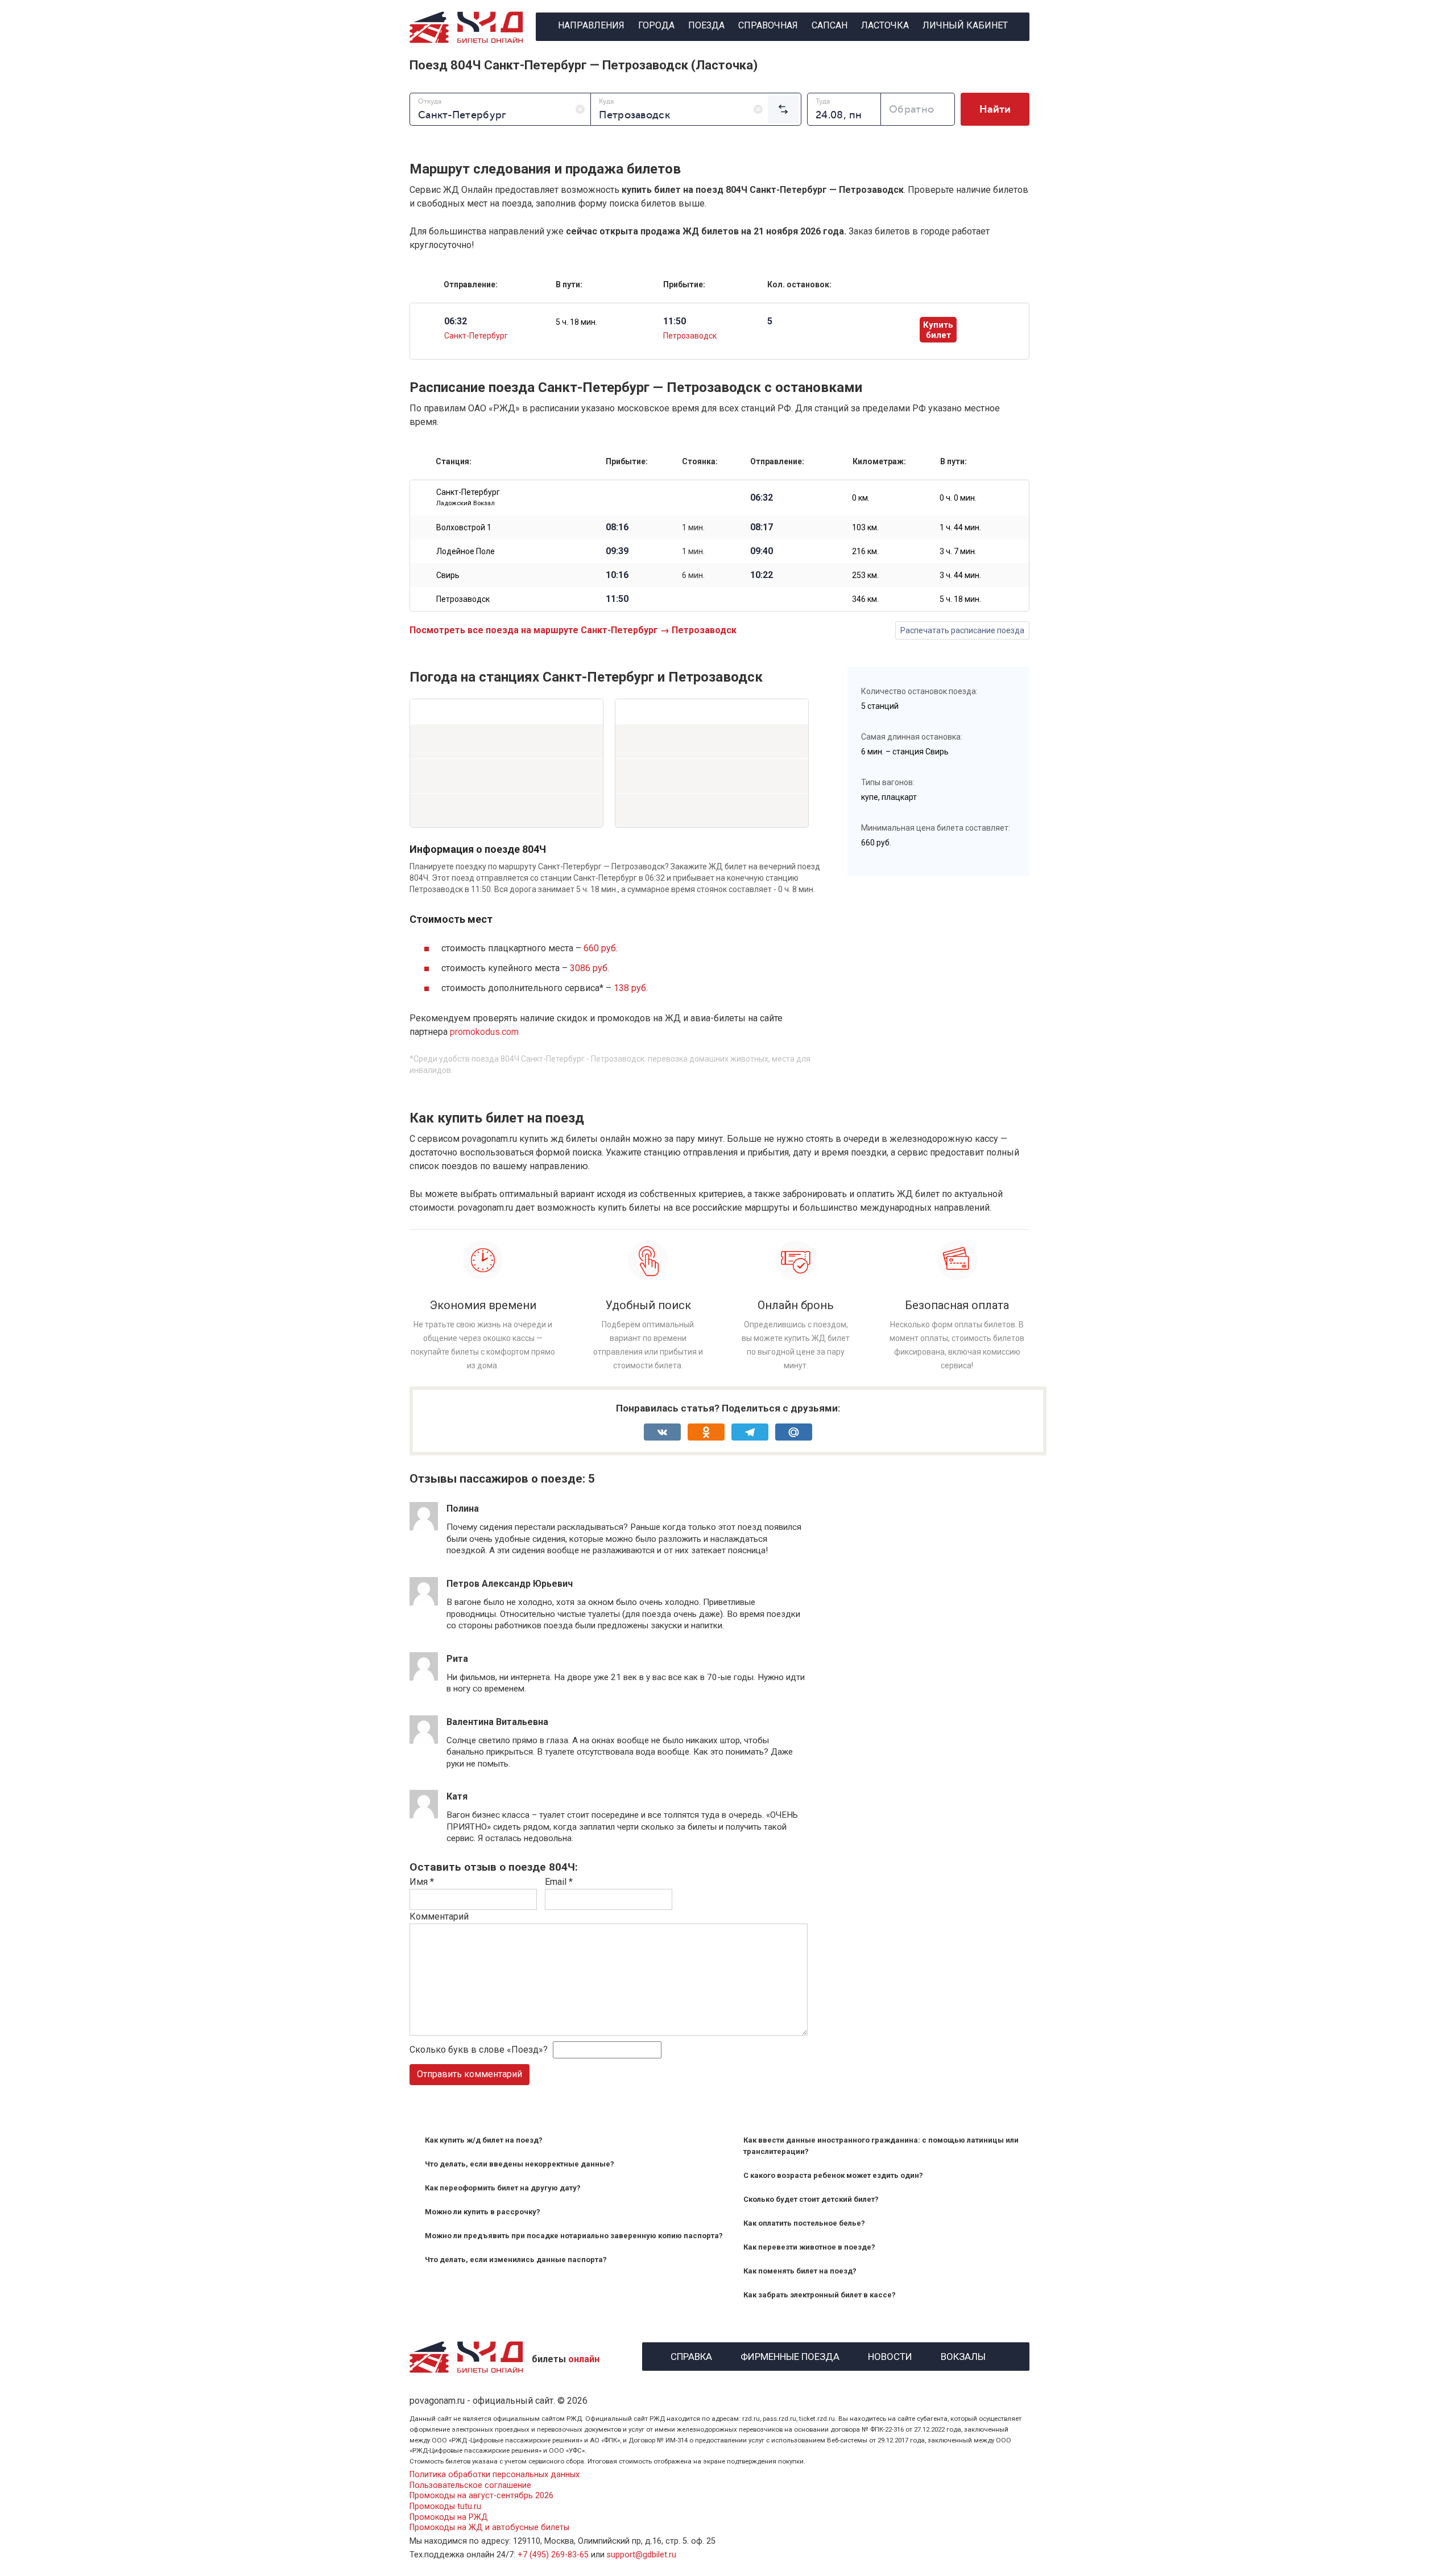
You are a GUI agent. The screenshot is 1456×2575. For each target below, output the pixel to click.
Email (559, 1882)
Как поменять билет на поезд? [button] (800, 2271)
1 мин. (693, 527)
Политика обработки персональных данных (495, 2475)
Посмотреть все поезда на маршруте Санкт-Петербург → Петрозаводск (573, 630)
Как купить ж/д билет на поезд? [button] (484, 2140)
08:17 (762, 527)
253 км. (865, 575)
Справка (691, 2355)
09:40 (762, 551)
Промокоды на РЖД (449, 2517)
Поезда (706, 25)
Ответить (477, 1561)
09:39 (617, 551)
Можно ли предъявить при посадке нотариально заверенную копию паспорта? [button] (574, 2236)
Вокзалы (963, 2355)
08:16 (617, 527)
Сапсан (830, 25)
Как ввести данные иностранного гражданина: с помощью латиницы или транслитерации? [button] (881, 2146)
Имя (422, 1882)
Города (656, 25)
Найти (995, 109)
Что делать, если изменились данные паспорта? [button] (516, 2260)
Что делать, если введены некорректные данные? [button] (520, 2164)
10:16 (617, 575)
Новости (890, 2355)
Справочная (768, 25)
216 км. (865, 551)
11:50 (617, 599)
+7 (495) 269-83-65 (553, 2555)
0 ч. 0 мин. (958, 498)
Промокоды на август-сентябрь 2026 (481, 2496)
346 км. (865, 599)
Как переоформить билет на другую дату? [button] (503, 2188)
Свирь (448, 575)
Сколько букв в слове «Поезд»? (479, 2050)
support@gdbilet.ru (642, 2555)
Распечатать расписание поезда (962, 630)
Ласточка (885, 25)
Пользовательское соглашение (470, 2485)
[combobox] (500, 109)
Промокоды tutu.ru (445, 2506)
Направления (591, 25)
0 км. (861, 498)
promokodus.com (484, 1032)
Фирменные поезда (790, 2355)
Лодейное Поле (466, 551)
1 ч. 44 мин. (960, 527)
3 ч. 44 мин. (960, 575)
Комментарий (439, 1916)
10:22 (762, 575)
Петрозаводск (690, 336)
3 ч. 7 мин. (958, 551)
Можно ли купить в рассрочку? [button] (483, 2212)
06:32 (762, 498)
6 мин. (693, 575)
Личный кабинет (965, 25)
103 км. (865, 527)
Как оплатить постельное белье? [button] (804, 2223)
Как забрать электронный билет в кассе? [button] (820, 2295)
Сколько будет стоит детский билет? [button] (811, 2199)
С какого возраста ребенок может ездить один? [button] (833, 2175)
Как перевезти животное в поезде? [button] (809, 2247)
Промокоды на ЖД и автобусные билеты (489, 2527)
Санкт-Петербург (476, 336)
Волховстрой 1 (464, 527)
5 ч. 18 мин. (576, 322)
